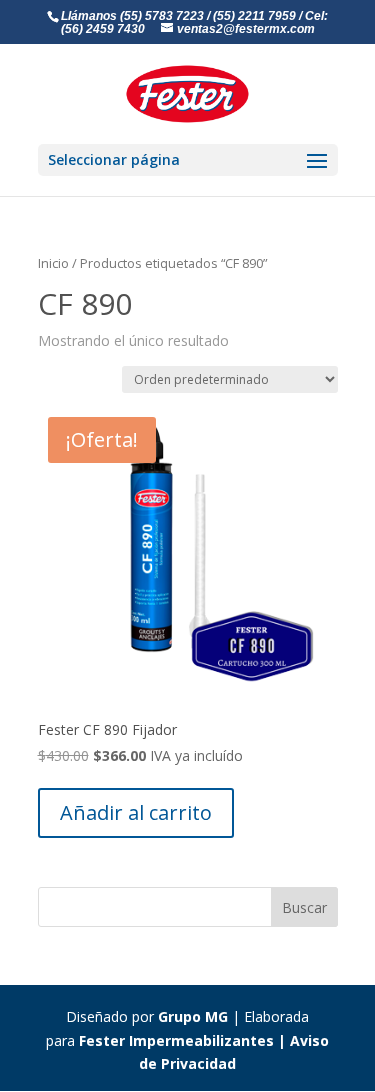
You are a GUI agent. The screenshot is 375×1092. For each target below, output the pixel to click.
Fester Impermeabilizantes (176, 1040)
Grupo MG (193, 1016)
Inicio (53, 263)
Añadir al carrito (136, 812)
